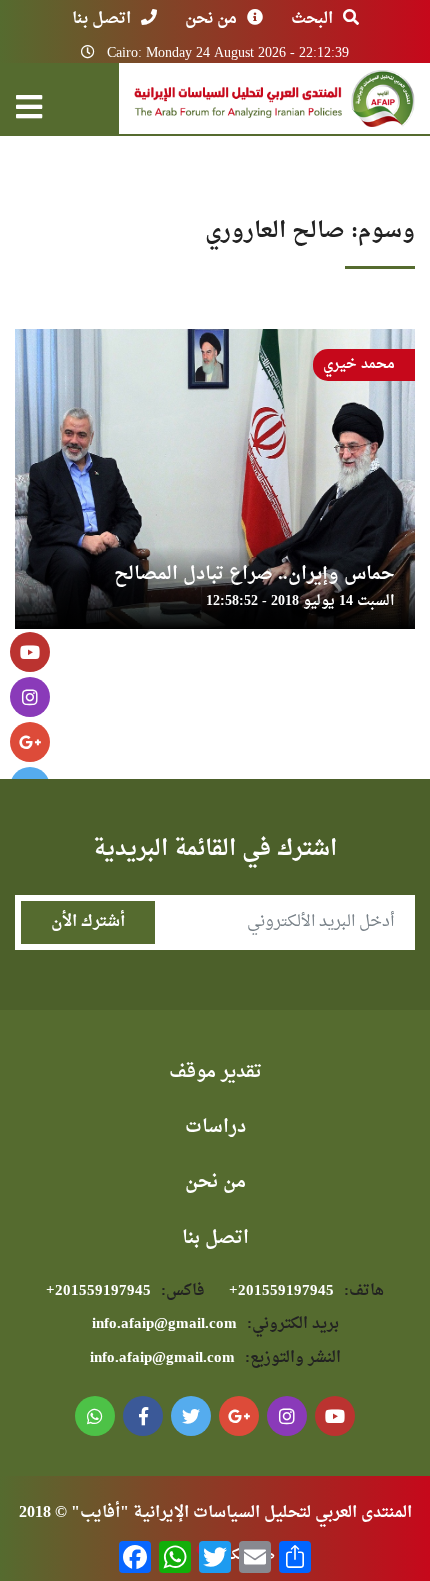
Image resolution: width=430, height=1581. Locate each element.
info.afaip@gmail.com (215, 1324)
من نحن (211, 19)
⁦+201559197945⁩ (306, 1291)
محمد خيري (359, 364)
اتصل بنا (101, 19)
